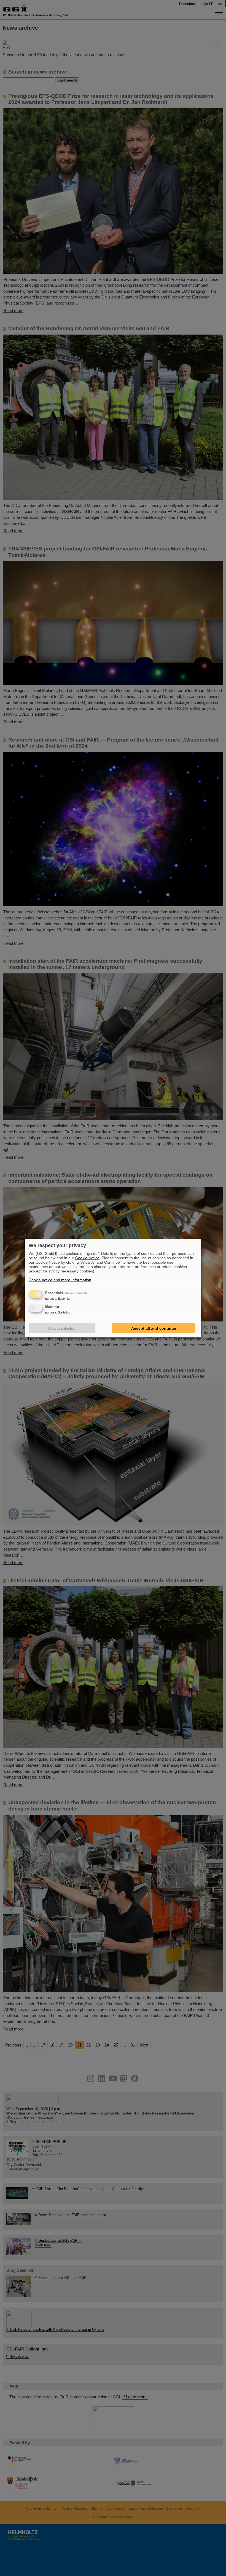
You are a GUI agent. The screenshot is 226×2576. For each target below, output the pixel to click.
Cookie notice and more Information (60, 1280)
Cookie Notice (87, 1258)
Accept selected (62, 1328)
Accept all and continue (154, 1328)
